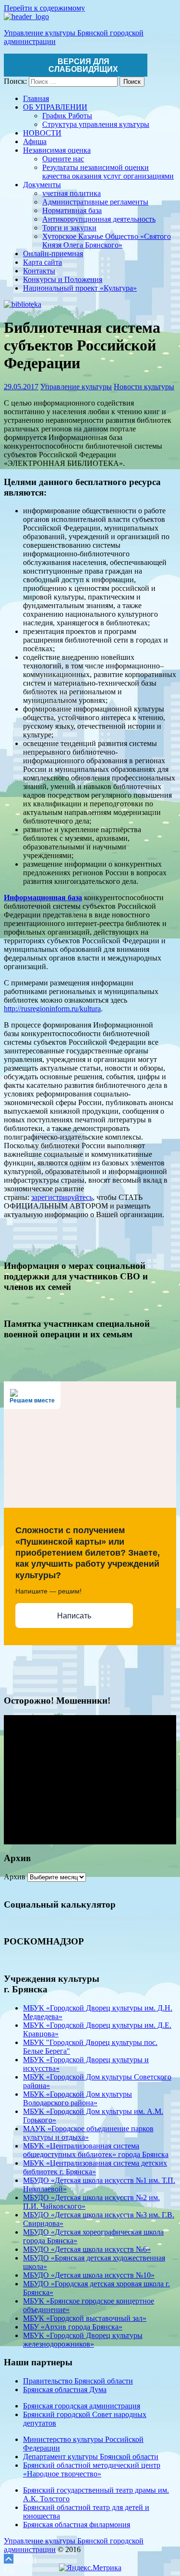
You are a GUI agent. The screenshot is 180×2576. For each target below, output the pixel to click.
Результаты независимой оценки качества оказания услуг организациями (108, 172)
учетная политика (72, 193)
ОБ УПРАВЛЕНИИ (55, 107)
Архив (15, 1877)
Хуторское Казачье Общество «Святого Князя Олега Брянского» (107, 241)
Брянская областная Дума (65, 2390)
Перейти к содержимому (44, 8)
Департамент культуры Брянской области (91, 2457)
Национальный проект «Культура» (80, 288)
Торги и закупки (69, 228)
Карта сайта (42, 262)
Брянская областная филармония (77, 2525)
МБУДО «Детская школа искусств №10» (89, 2275)
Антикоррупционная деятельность (99, 219)
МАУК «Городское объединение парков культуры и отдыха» (88, 2133)
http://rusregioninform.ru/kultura (52, 1009)
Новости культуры (144, 387)
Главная (36, 98)
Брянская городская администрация (82, 2406)
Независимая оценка (57, 150)
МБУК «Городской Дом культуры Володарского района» (78, 2098)
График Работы (67, 116)
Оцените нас (63, 159)
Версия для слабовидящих (83, 65)
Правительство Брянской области (78, 2381)
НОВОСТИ (42, 133)
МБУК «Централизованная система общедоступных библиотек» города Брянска (96, 2150)
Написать (74, 1616)
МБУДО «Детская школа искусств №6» (87, 2249)
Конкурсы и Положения (63, 279)
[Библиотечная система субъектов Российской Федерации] (23, 304)
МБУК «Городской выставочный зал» (85, 2318)
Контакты (39, 271)
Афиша (35, 141)
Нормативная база (72, 210)
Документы (42, 185)
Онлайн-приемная (53, 254)
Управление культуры (76, 387)
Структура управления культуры (96, 124)
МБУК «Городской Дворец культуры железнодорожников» (83, 2340)
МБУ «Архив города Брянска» (73, 2327)
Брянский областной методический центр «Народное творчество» (92, 2469)
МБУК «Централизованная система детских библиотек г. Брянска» (95, 2167)
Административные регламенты (95, 202)
